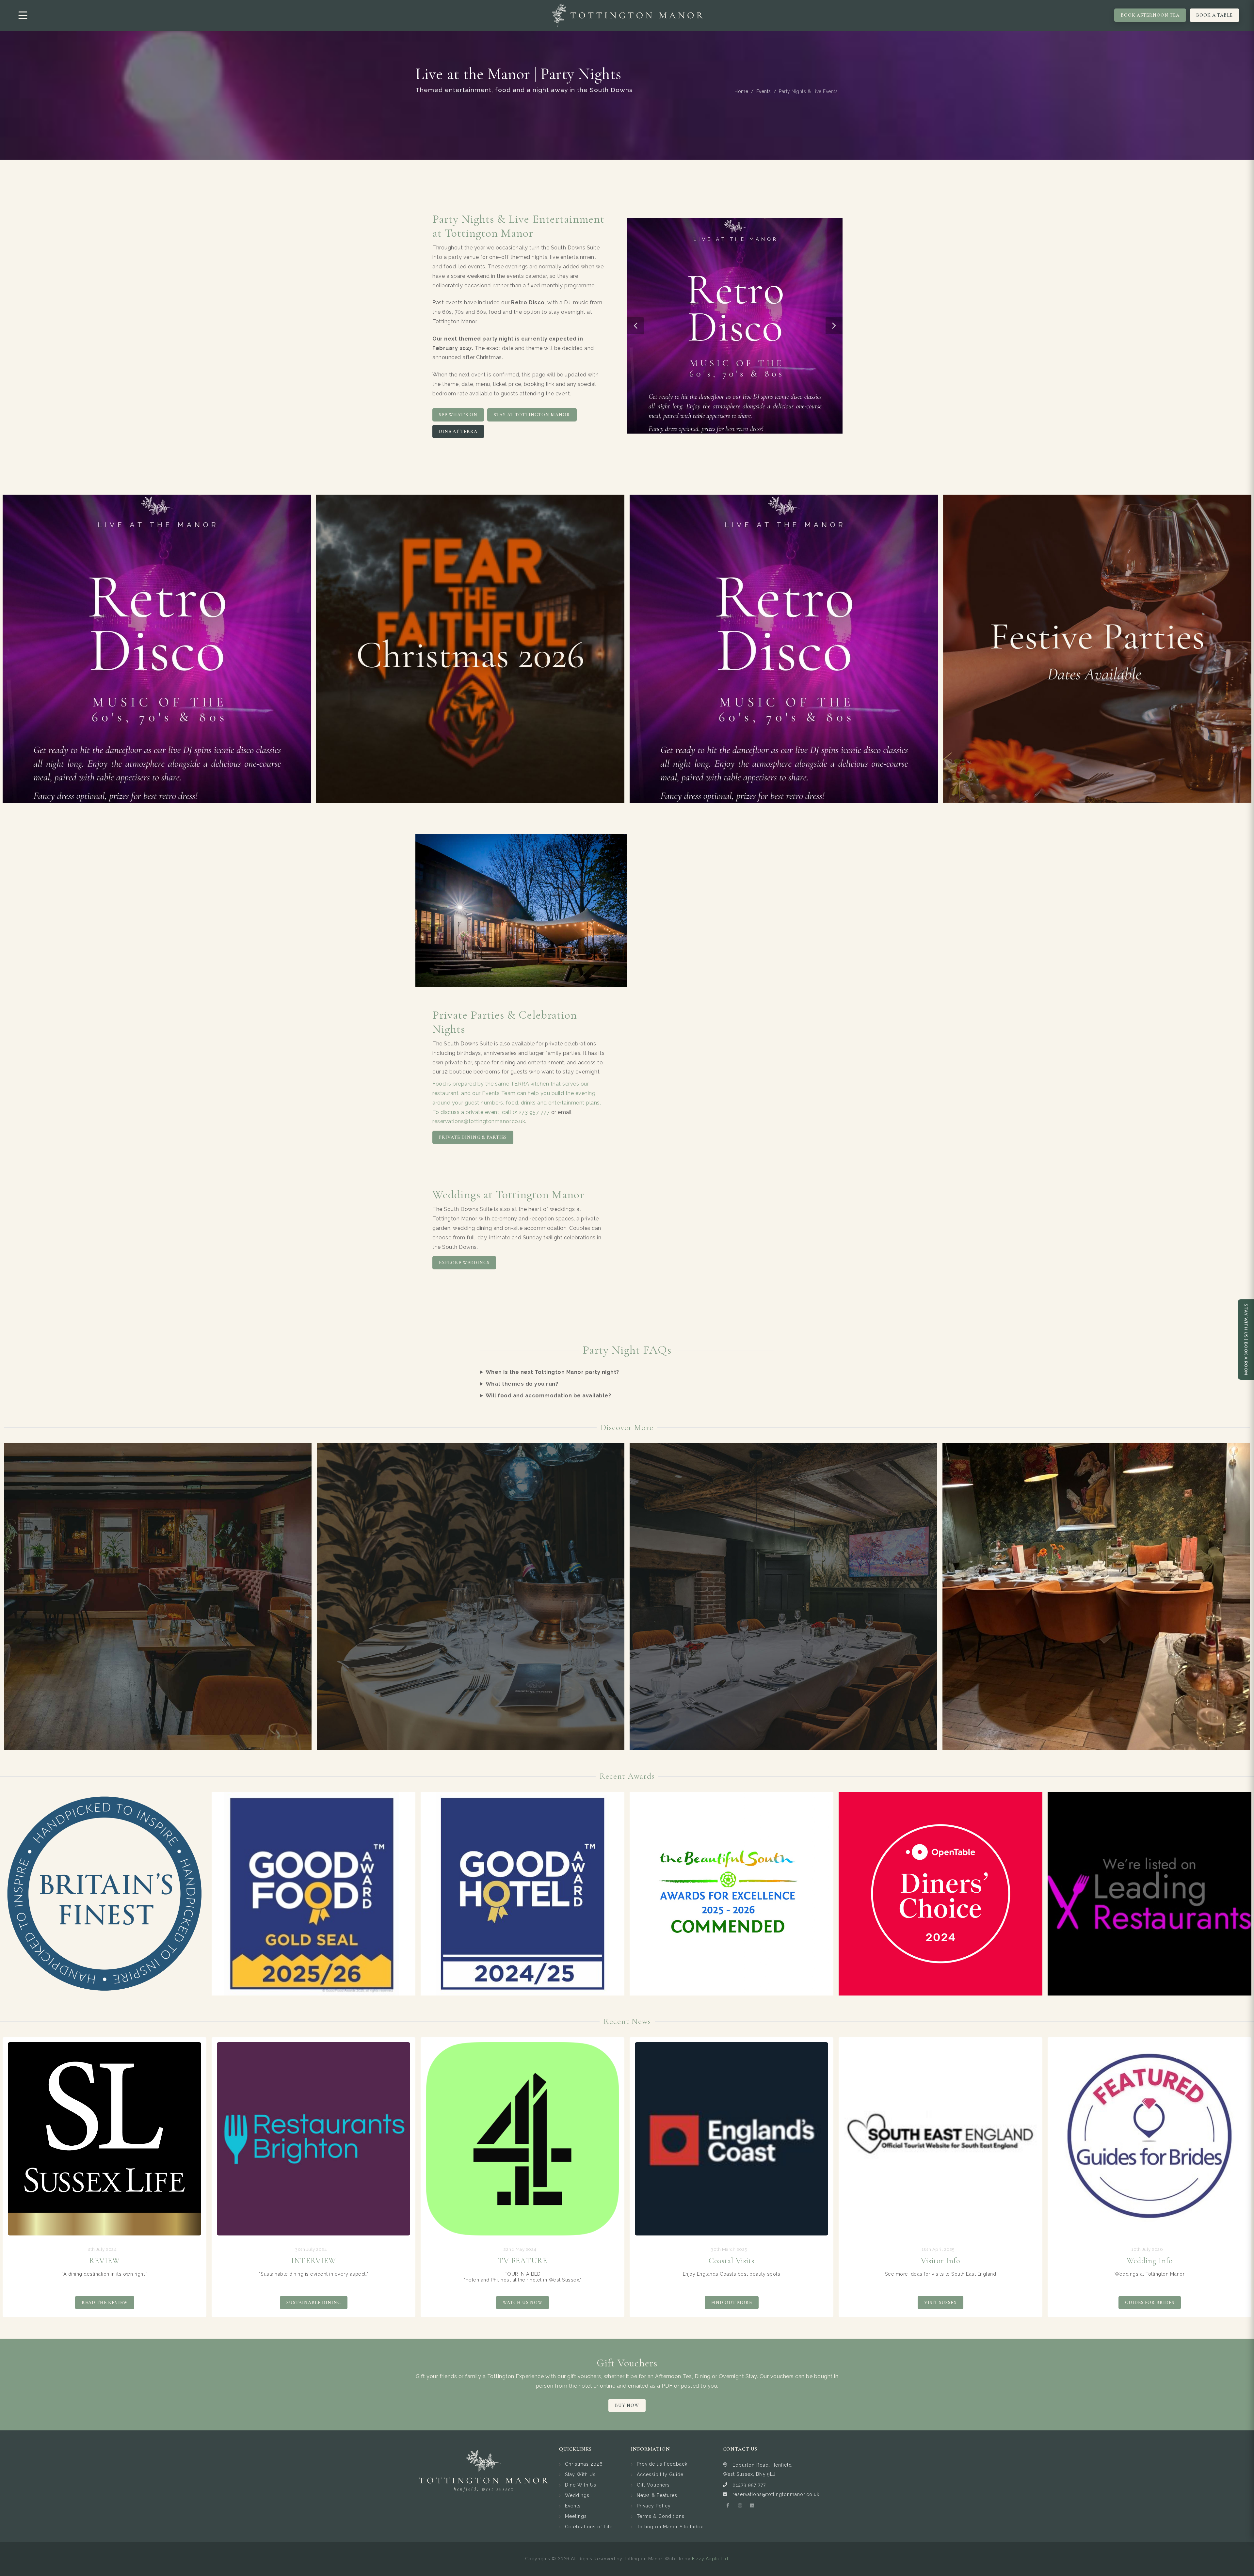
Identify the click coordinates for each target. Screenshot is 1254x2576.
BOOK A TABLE (1214, 15)
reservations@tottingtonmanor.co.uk (479, 1121)
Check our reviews (105, 2303)
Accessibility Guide (660, 2474)
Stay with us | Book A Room (1246, 1339)
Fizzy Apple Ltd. (711, 2559)
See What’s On (458, 415)
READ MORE (158, 1629)
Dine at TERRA (458, 431)
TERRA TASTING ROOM (471, 1597)
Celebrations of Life (589, 2527)
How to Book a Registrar (731, 2303)
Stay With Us (580, 2474)
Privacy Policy (654, 2506)
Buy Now (627, 2405)
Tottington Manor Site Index (670, 2527)
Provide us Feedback (662, 2464)
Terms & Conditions (661, 2516)
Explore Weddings (464, 1263)
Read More (104, 1891)
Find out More (941, 2303)
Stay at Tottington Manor (532, 415)
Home (741, 91)
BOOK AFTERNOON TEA (1150, 15)
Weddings (577, 2495)
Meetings (576, 2516)
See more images (314, 2303)
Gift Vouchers (653, 2485)
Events (764, 91)
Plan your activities (522, 2303)
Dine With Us (581, 2485)
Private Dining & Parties (473, 1137)
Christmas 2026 (584, 2464)
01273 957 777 (531, 1112)
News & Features (657, 2495)
